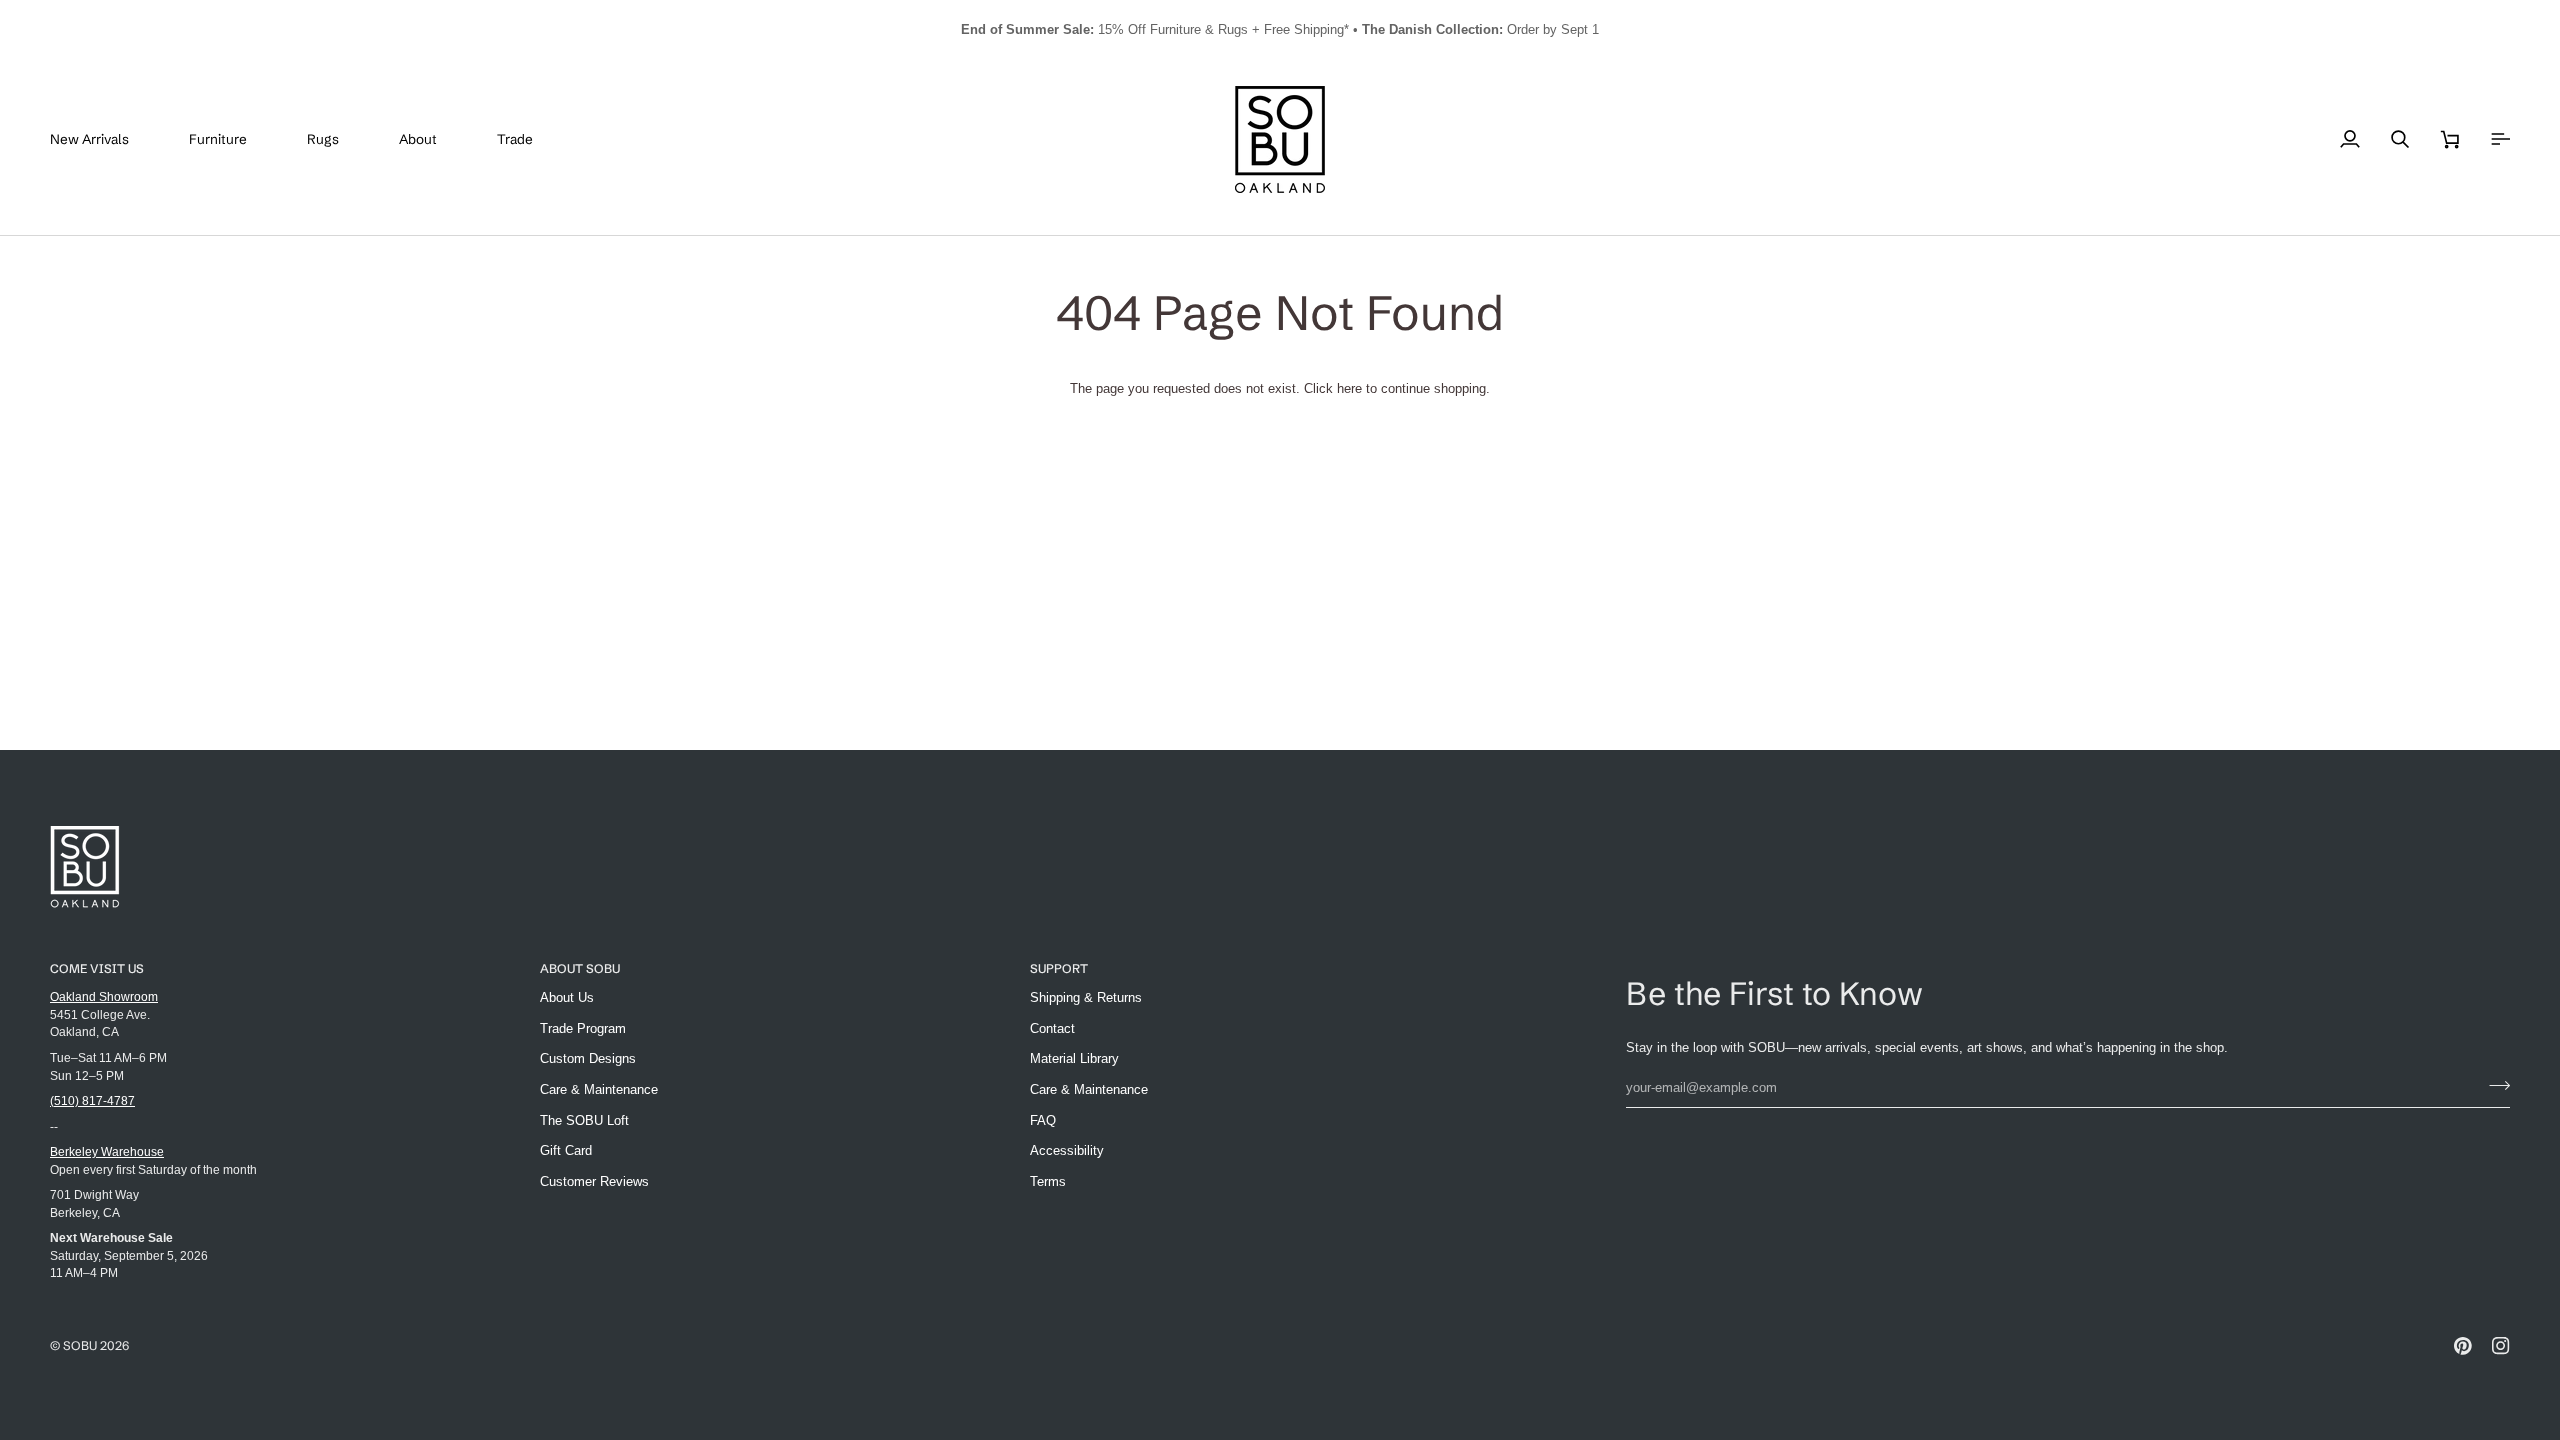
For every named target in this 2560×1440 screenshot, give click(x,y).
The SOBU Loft (584, 1120)
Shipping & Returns (1086, 997)
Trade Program (583, 1028)
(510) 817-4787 (92, 1100)
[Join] (2493, 1085)
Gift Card (566, 1150)
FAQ (1043, 1120)
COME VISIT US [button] (97, 968)
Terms (1048, 1181)
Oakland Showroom (104, 996)
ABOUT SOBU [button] (580, 968)
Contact (1052, 1028)
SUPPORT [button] (1059, 968)
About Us (567, 997)
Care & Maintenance (599, 1089)
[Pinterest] (2463, 1346)
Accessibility (1067, 1150)
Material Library (1074, 1058)
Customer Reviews (594, 1181)
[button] (233, 139)
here (1349, 388)
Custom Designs (588, 1058)
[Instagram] (2501, 1346)
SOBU (80, 1345)
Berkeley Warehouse (107, 1151)
